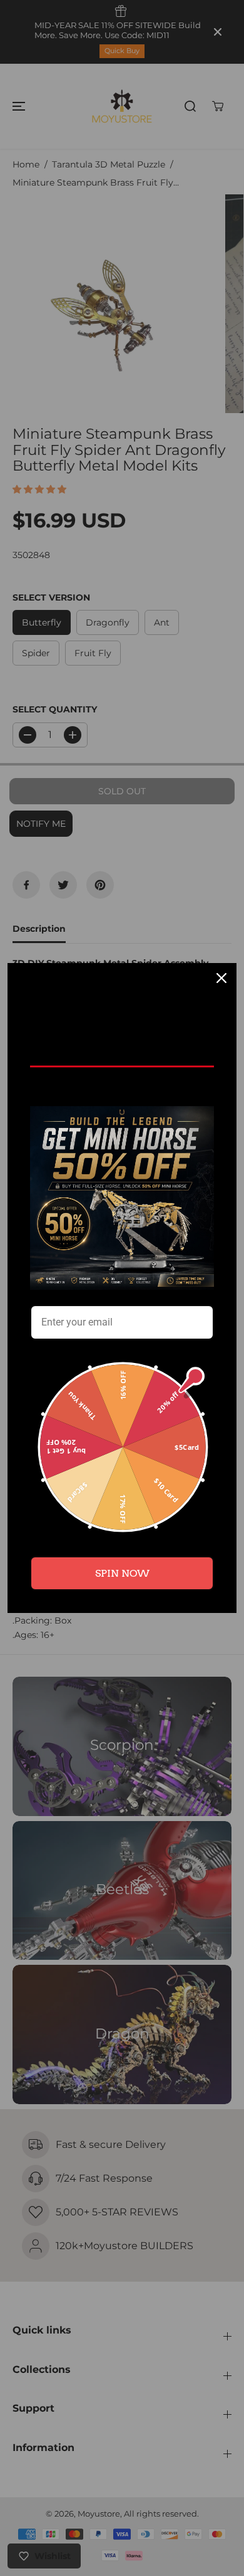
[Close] (221, 978)
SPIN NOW (122, 1573)
